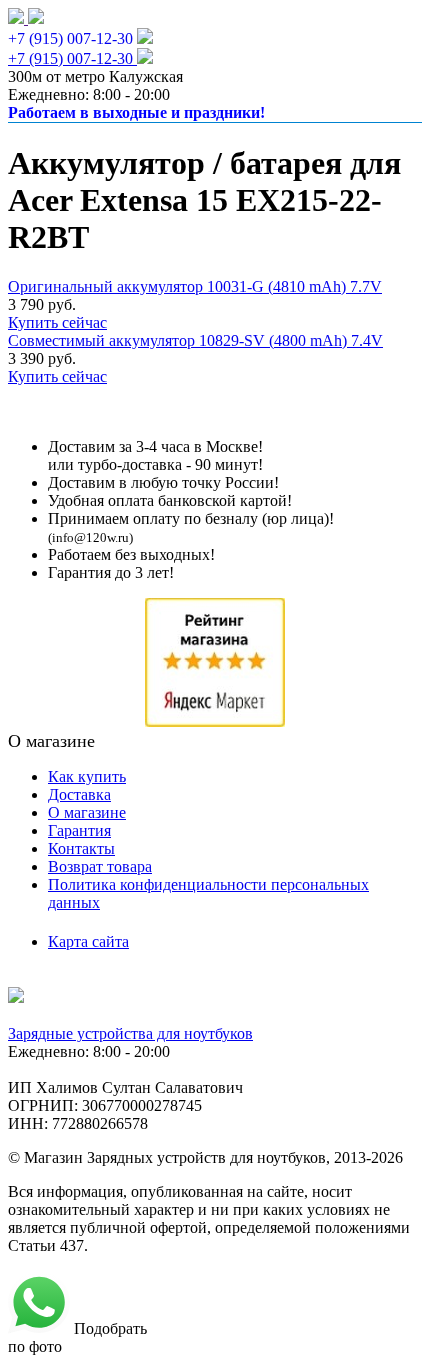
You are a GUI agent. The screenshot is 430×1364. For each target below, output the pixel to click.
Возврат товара (100, 866)
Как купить (87, 776)
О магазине (87, 812)
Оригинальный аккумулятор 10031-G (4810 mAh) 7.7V (195, 286)
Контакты (81, 848)
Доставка (79, 794)
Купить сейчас (57, 322)
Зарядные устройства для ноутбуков (130, 1033)
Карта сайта (88, 941)
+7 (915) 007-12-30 (70, 38)
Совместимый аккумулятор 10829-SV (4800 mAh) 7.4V (195, 340)
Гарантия (79, 830)
